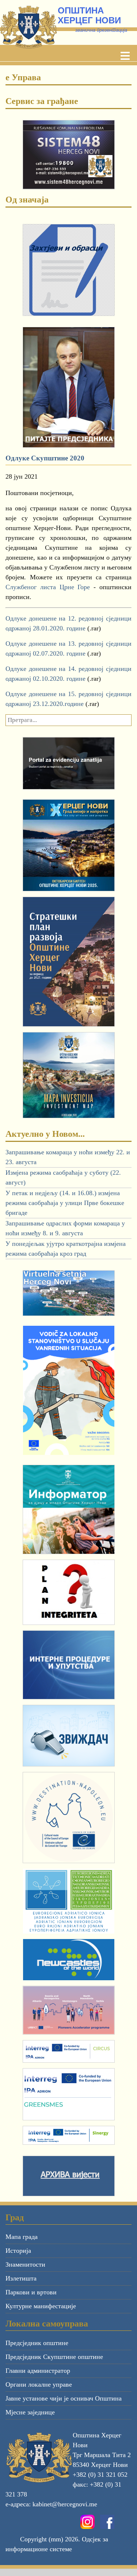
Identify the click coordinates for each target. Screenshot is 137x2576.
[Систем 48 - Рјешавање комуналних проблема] (68, 155)
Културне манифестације (41, 2306)
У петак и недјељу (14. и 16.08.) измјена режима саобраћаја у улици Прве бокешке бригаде (65, 1203)
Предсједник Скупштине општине (54, 2357)
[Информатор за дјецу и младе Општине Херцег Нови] (68, 1510)
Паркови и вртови (31, 2292)
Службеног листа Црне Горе (48, 587)
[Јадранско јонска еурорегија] (68, 1901)
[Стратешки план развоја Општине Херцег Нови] (69, 961)
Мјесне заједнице (30, 2412)
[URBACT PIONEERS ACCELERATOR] (68, 2010)
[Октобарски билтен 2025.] (69, 845)
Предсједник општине (37, 2343)
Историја (18, 2251)
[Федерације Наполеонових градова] (68, 1818)
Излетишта (21, 2278)
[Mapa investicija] (68, 1075)
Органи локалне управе (39, 2384)
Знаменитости (25, 2264)
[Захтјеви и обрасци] (68, 270)
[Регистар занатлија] (68, 763)
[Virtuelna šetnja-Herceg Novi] (68, 1293)
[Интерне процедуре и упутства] (68, 1665)
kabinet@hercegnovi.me (65, 2504)
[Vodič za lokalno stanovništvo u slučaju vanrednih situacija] (68, 1390)
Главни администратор (38, 2371)
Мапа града (22, 2237)
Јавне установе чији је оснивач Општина (64, 2398)
